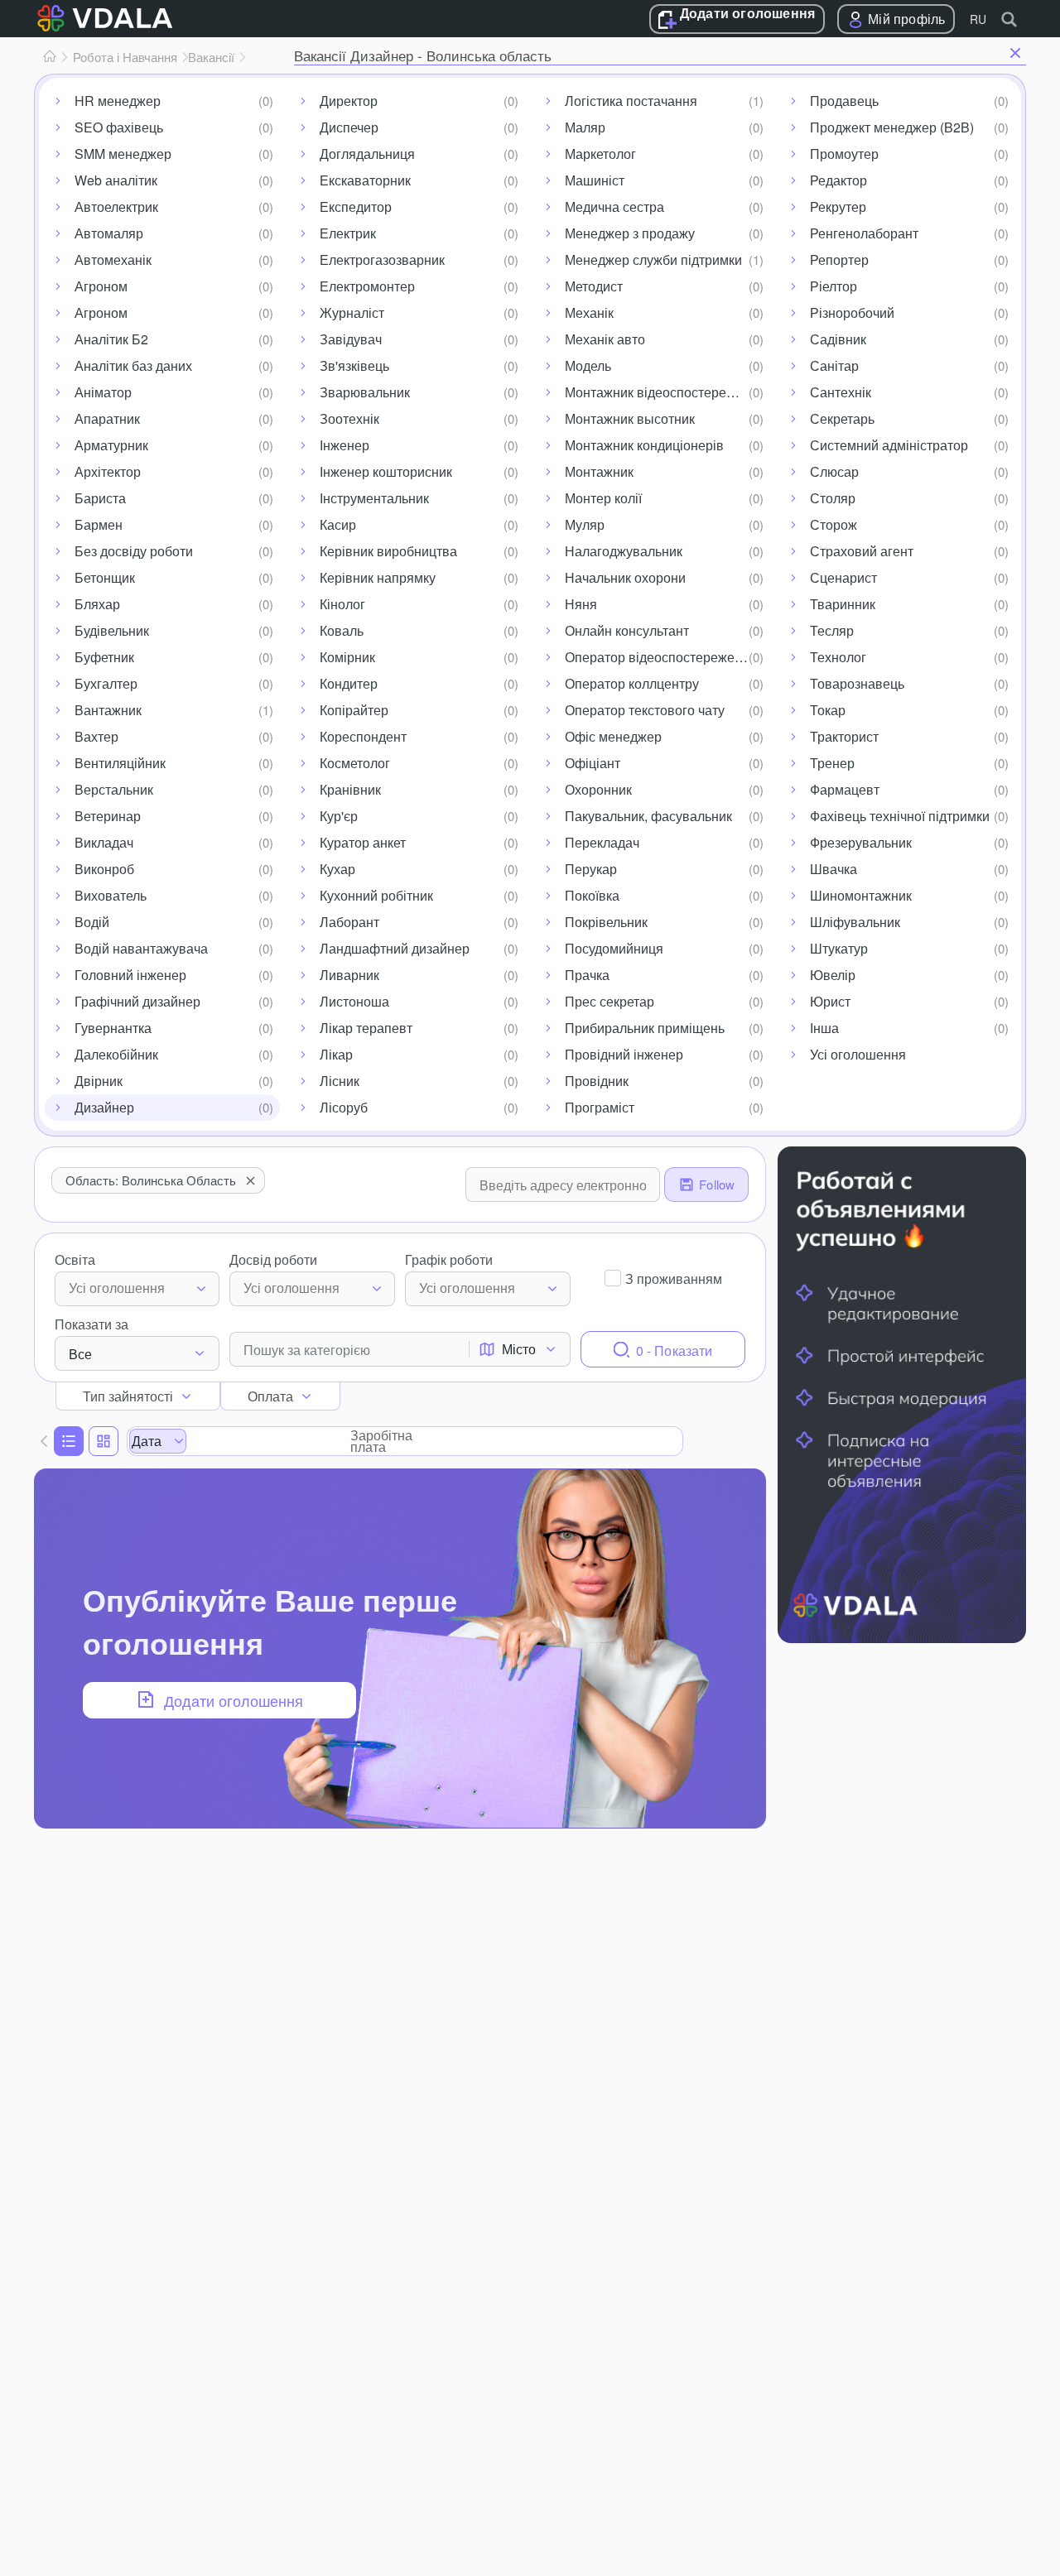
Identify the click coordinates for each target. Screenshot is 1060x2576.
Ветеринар (108, 816)
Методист (594, 286)
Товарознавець (857, 683)
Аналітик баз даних (133, 365)
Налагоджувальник (624, 551)
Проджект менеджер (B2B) (892, 127)
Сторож (834, 524)
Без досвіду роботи (134, 551)
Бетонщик (105, 577)
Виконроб (104, 869)
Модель (588, 365)
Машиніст (595, 180)
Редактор (838, 180)
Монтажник (599, 471)
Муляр (585, 524)
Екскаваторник (365, 180)
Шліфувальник (855, 922)
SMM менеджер (123, 154)
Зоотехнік (349, 418)
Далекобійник (116, 1054)
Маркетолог (600, 154)
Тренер (832, 763)
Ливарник (349, 975)
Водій (92, 922)
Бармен (99, 524)
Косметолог (355, 763)
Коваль (342, 630)
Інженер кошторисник (386, 471)
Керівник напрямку (378, 577)
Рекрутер (838, 207)
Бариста (100, 498)
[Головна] (50, 57)
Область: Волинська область (151, 1180)
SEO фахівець (119, 127)
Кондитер (349, 683)
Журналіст (352, 312)
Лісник (340, 1081)
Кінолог (342, 604)
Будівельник (112, 630)
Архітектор (108, 471)
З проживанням (674, 1278)
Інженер (344, 445)
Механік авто (605, 339)
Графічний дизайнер (137, 1001)
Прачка (587, 975)
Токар (828, 710)
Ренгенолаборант (864, 233)
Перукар (591, 869)
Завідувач (351, 339)
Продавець (844, 101)
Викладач (104, 842)
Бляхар (97, 604)
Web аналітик (116, 180)
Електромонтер (367, 286)
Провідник (597, 1081)
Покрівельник (606, 922)
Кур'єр (339, 816)
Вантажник (108, 710)
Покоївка (592, 895)
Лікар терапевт (366, 1028)
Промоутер (844, 154)
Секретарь (842, 418)
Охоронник (598, 789)
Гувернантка (113, 1028)
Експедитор (356, 207)
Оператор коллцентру (632, 683)
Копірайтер (354, 710)
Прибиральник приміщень (645, 1028)
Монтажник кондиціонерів (644, 445)
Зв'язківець (354, 365)
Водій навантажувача (141, 948)
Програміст (600, 1107)
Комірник (347, 657)
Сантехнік (841, 392)
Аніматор (103, 392)
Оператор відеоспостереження (661, 657)
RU (978, 19)
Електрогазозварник (382, 260)
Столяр (833, 498)
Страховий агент (862, 551)
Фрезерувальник (861, 842)
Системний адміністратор (889, 445)
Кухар (337, 869)
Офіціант (593, 763)
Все (80, 1354)
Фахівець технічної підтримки (900, 816)
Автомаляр (109, 233)
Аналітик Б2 (111, 339)
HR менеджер (118, 101)
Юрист (830, 1001)
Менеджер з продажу (630, 233)
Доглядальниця (367, 154)
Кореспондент (363, 736)
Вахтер (96, 736)
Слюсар (834, 471)
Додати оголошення (747, 14)
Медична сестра (614, 207)
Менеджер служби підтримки (653, 260)
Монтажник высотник (630, 418)
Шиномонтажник (861, 895)
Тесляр (832, 630)
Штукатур (839, 948)
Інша (824, 1028)
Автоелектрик (116, 207)
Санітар (834, 365)
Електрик (348, 233)
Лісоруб (344, 1107)
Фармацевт (845, 789)
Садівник (838, 339)
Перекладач (602, 842)
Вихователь (111, 895)
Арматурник (111, 445)
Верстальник (114, 789)
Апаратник (107, 418)
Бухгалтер (106, 683)
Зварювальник (365, 392)
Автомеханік (113, 260)
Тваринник (843, 604)
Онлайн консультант (627, 630)
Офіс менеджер (613, 736)
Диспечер (349, 127)
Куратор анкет (363, 842)
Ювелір (833, 975)
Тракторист (844, 736)
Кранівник (350, 789)
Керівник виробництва (388, 551)
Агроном (101, 286)
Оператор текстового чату (645, 710)
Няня (581, 604)
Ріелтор (834, 286)
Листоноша (354, 1001)
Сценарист (843, 577)
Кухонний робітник (376, 895)
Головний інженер (130, 975)
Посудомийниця (614, 948)
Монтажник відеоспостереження (665, 392)
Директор (349, 101)
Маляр (585, 127)
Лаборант (349, 922)
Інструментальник (374, 498)
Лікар (336, 1054)
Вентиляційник (120, 763)
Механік (589, 312)
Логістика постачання (631, 101)
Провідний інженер (624, 1054)
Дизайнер (104, 1107)
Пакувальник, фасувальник (648, 816)
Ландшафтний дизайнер (395, 948)
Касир (338, 524)
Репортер (839, 260)
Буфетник (104, 657)
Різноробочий (852, 312)
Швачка (834, 869)
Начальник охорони (625, 577)
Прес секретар (609, 1001)
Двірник (99, 1081)
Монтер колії (603, 498)
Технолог (838, 657)
